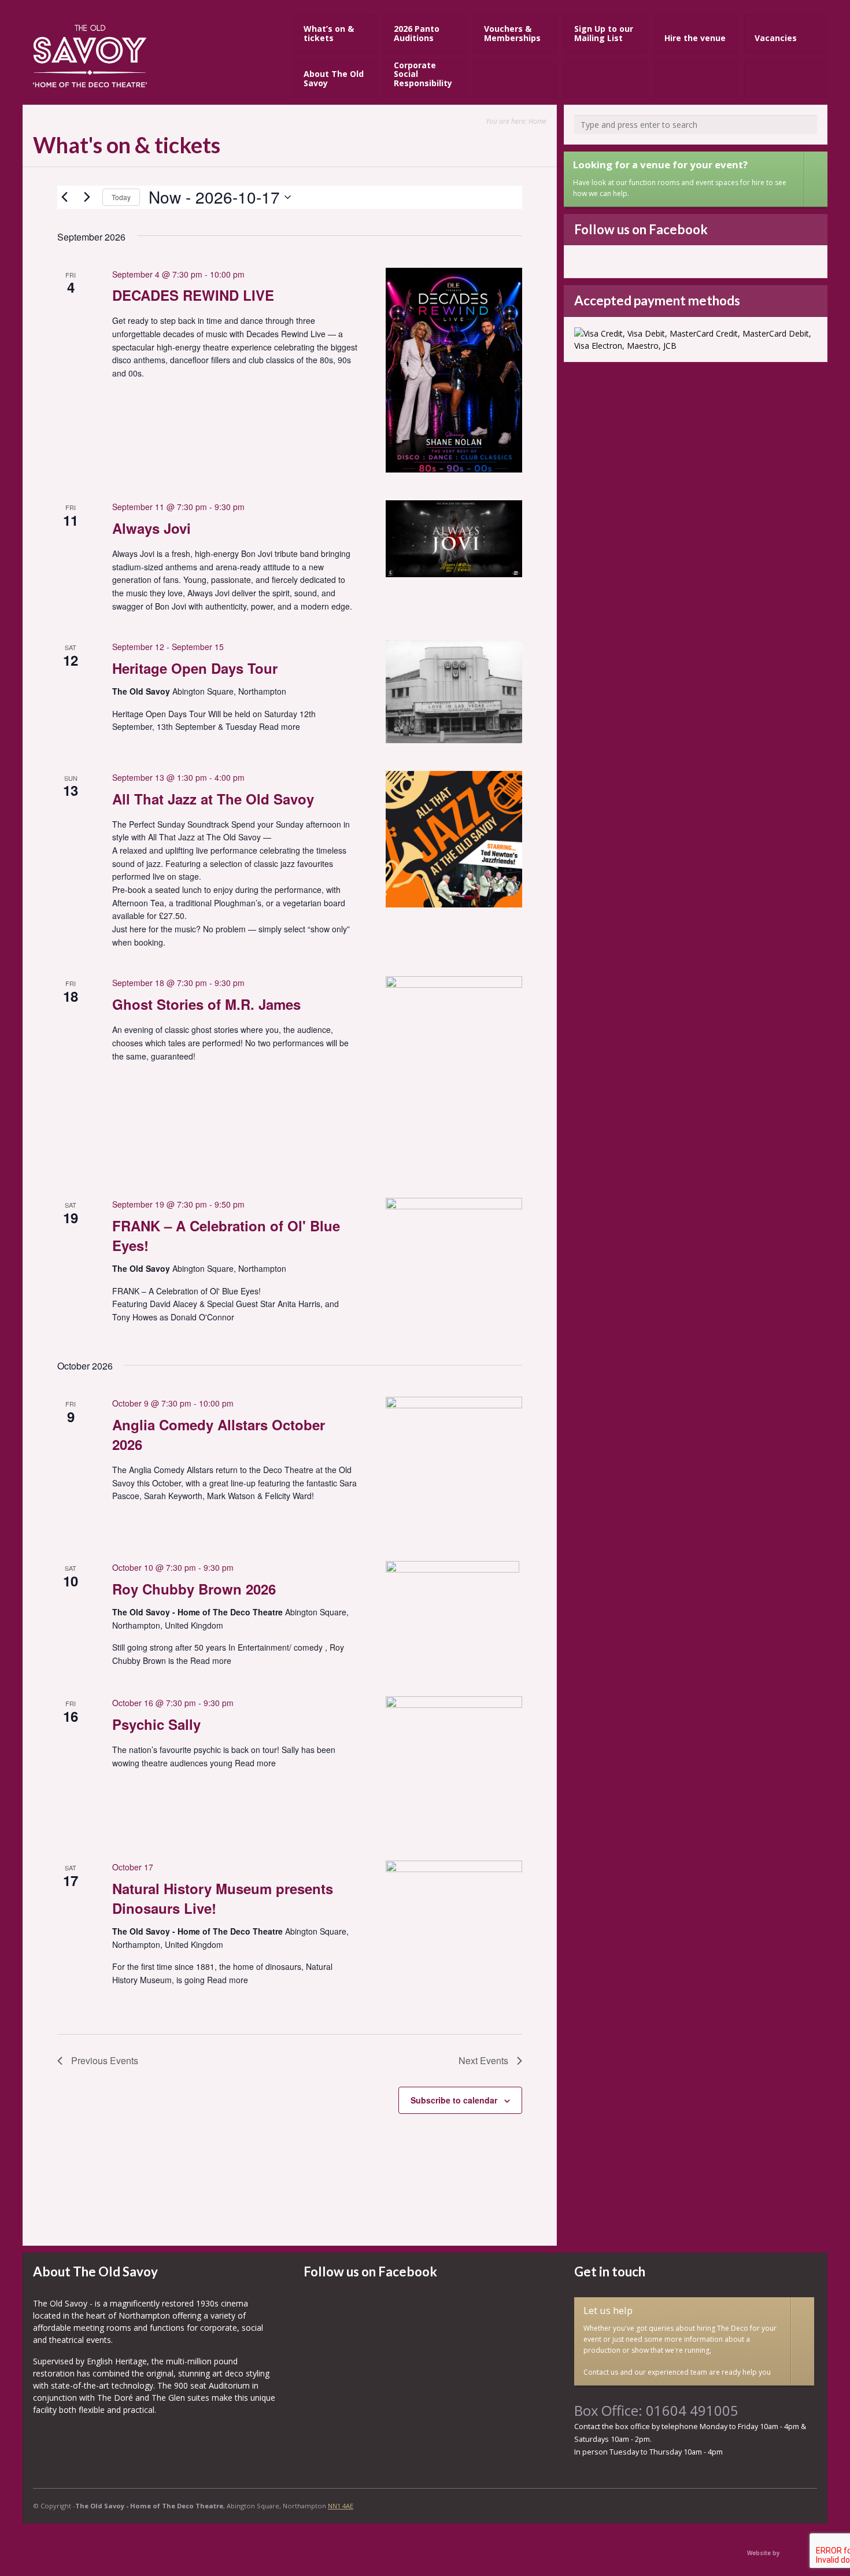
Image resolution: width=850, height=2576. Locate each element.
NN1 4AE (341, 2506)
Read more (280, 726)
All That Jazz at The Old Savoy (213, 799)
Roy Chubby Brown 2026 (194, 1589)
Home (537, 121)
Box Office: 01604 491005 (656, 2411)
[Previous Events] (64, 197)
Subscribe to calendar (454, 2100)
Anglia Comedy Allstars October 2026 (219, 1434)
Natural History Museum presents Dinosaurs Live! (223, 1898)
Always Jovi (151, 528)
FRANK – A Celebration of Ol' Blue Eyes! (226, 1235)
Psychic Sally (156, 1724)
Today (121, 197)
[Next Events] (87, 197)
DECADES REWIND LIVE (193, 295)
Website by (764, 2553)
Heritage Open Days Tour (195, 668)
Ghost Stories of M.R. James (206, 1004)
